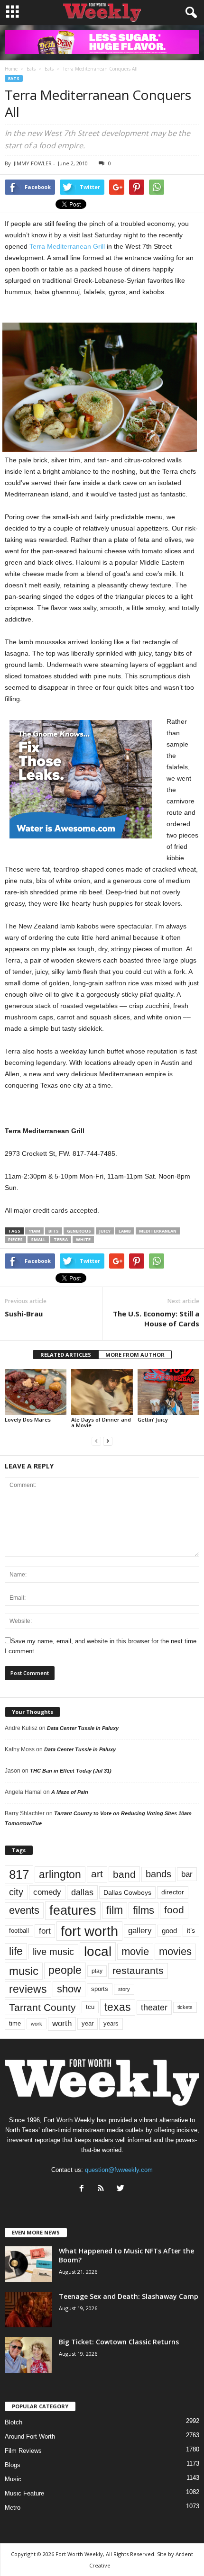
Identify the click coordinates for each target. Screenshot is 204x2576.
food (174, 1910)
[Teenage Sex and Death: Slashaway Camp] (28, 2310)
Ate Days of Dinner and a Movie (101, 1422)
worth (62, 2023)
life (16, 1951)
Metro (13, 2508)
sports (100, 1989)
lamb (125, 1231)
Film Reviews (23, 2451)
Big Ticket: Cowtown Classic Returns (119, 2342)
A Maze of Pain (70, 1792)
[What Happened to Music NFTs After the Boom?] (28, 2264)
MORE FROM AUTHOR (135, 1355)
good (169, 1931)
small (38, 1239)
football (19, 1931)
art (97, 1874)
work (37, 2024)
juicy (105, 1231)
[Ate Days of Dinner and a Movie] (102, 1392)
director (173, 1892)
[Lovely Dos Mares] (36, 1392)
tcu (90, 2007)
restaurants (138, 1971)
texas (118, 2007)
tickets (185, 2007)
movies (175, 1951)
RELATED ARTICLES (66, 1355)
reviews (28, 1989)
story (124, 1989)
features (73, 1910)
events (24, 1910)
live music (53, 1951)
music (24, 1971)
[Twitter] (122, 2189)
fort (45, 1931)
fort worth (89, 1931)
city (16, 1892)
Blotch (14, 2422)
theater (154, 2007)
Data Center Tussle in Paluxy (83, 1728)
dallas (82, 1892)
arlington (60, 1874)
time (15, 2023)
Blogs (13, 2465)
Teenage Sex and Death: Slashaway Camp (129, 2296)
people (65, 1970)
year (88, 2024)
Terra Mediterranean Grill (67, 246)
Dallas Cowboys (127, 1892)
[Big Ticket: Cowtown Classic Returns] (28, 2355)
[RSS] (103, 2189)
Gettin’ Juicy (153, 1419)
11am (34, 1231)
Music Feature (24, 2493)
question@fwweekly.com (119, 2170)
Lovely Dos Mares (28, 1419)
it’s (191, 1931)
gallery (140, 1931)
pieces (15, 1239)
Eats (14, 78)
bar (187, 1874)
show (69, 1989)
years (111, 2023)
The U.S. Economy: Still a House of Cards (156, 1319)
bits (54, 1231)
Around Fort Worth (30, 2436)
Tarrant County (42, 2007)
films (144, 1910)
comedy (47, 1892)
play (97, 1971)
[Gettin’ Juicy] (168, 1392)
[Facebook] (84, 2189)
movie (135, 1951)
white (83, 1239)
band (124, 1874)
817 (19, 1874)
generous (79, 1231)
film (115, 1910)
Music (13, 2479)
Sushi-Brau (24, 1314)
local (98, 1951)
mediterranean (158, 1231)
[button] (189, 13)
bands (158, 1874)
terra (61, 1239)
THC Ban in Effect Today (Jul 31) (71, 1771)
